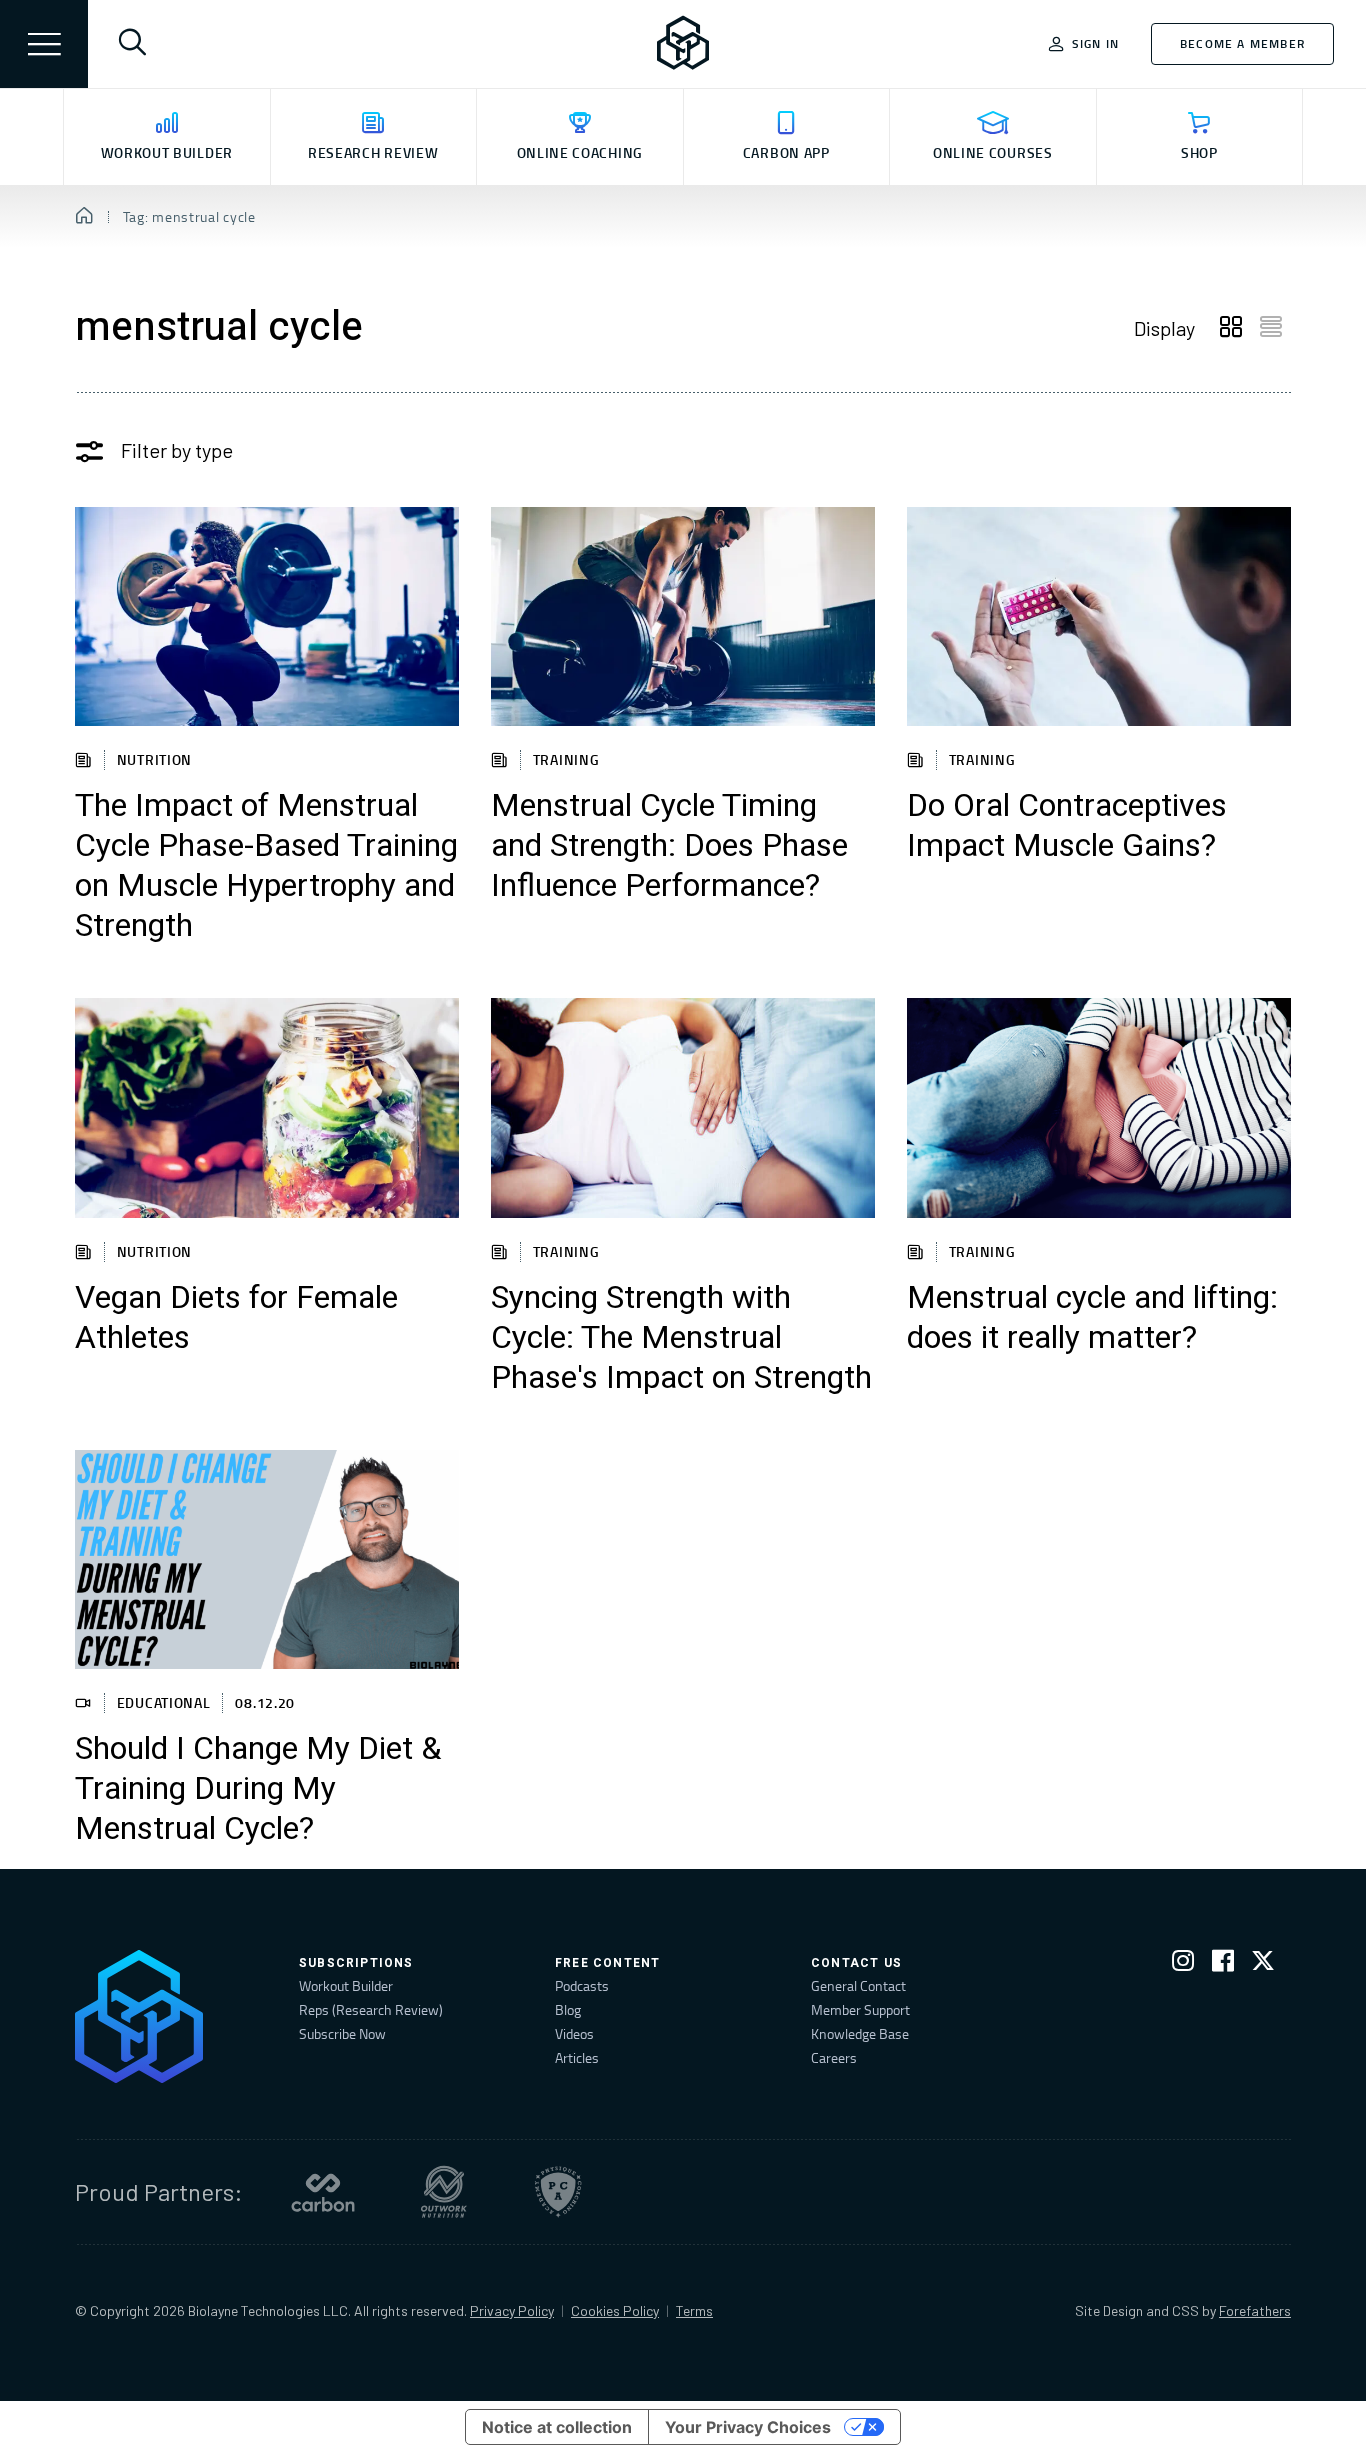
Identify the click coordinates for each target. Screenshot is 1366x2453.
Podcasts (582, 1985)
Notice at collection (557, 2427)
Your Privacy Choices (748, 2427)
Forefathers (1255, 2310)
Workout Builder (346, 1985)
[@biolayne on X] (1263, 1964)
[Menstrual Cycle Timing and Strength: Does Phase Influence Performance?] (683, 616)
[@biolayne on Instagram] (1183, 1964)
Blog (568, 2009)
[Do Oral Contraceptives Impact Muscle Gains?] (1099, 616)
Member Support (860, 2009)
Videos (574, 2033)
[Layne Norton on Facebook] (1223, 1964)
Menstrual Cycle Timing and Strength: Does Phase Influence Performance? (669, 846)
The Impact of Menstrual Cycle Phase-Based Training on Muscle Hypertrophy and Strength (266, 866)
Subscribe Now (342, 2033)
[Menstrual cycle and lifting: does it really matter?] (1099, 1107)
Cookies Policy (615, 2310)
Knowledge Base (860, 2033)
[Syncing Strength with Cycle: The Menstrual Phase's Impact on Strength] (683, 1107)
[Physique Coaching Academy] (558, 2192)
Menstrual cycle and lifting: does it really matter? (1092, 1318)
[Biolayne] (683, 44)
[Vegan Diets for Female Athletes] (267, 1107)
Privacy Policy (512, 2310)
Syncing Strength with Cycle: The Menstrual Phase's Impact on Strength (681, 1338)
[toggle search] (132, 44)
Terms (694, 2310)
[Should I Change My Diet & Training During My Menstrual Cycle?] (267, 1559)
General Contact (858, 1985)
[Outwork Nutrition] (444, 2192)
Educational (164, 1702)
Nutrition (154, 759)
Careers (834, 2057)
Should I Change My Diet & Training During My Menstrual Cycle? (258, 1789)
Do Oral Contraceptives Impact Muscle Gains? (1067, 826)
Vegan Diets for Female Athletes (236, 1318)
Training (566, 759)
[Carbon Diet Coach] (323, 2192)
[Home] (84, 217)
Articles (577, 2057)
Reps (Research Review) (371, 2009)
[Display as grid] (1231, 328)
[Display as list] (1271, 328)
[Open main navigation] (44, 44)
